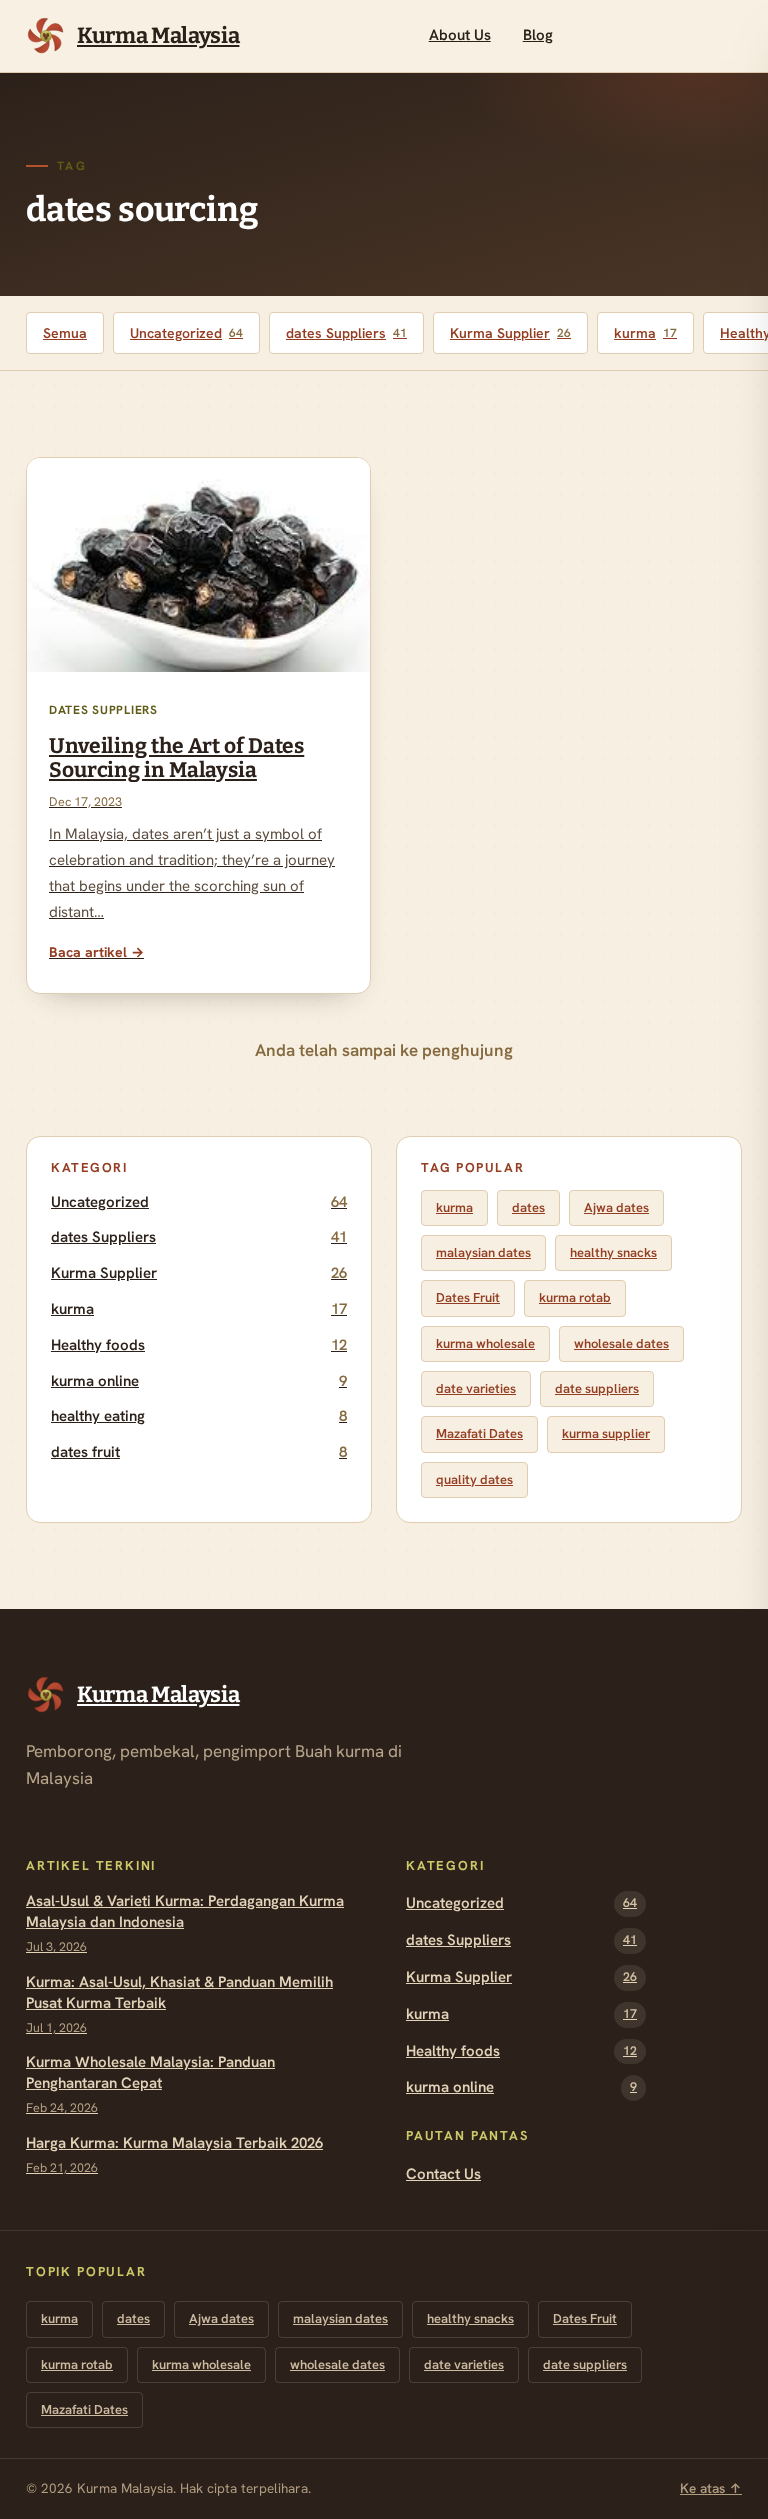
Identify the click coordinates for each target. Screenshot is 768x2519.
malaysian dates (483, 1252)
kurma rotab (575, 1297)
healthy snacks (613, 1252)
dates (528, 1207)
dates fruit (199, 1452)
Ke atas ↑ (711, 2488)
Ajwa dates (616, 1207)
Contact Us (443, 2174)
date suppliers (597, 1388)
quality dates (474, 1479)
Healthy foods (199, 1345)
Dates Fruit (468, 1297)
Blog (538, 35)
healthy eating (199, 1416)
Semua (65, 333)
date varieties (476, 1388)
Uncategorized (186, 333)
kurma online (199, 1381)
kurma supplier (606, 1433)
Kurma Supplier (510, 333)
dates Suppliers (346, 333)
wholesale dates (621, 1343)
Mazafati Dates (479, 1433)
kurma (645, 333)
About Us (460, 35)
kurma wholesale (485, 1343)
